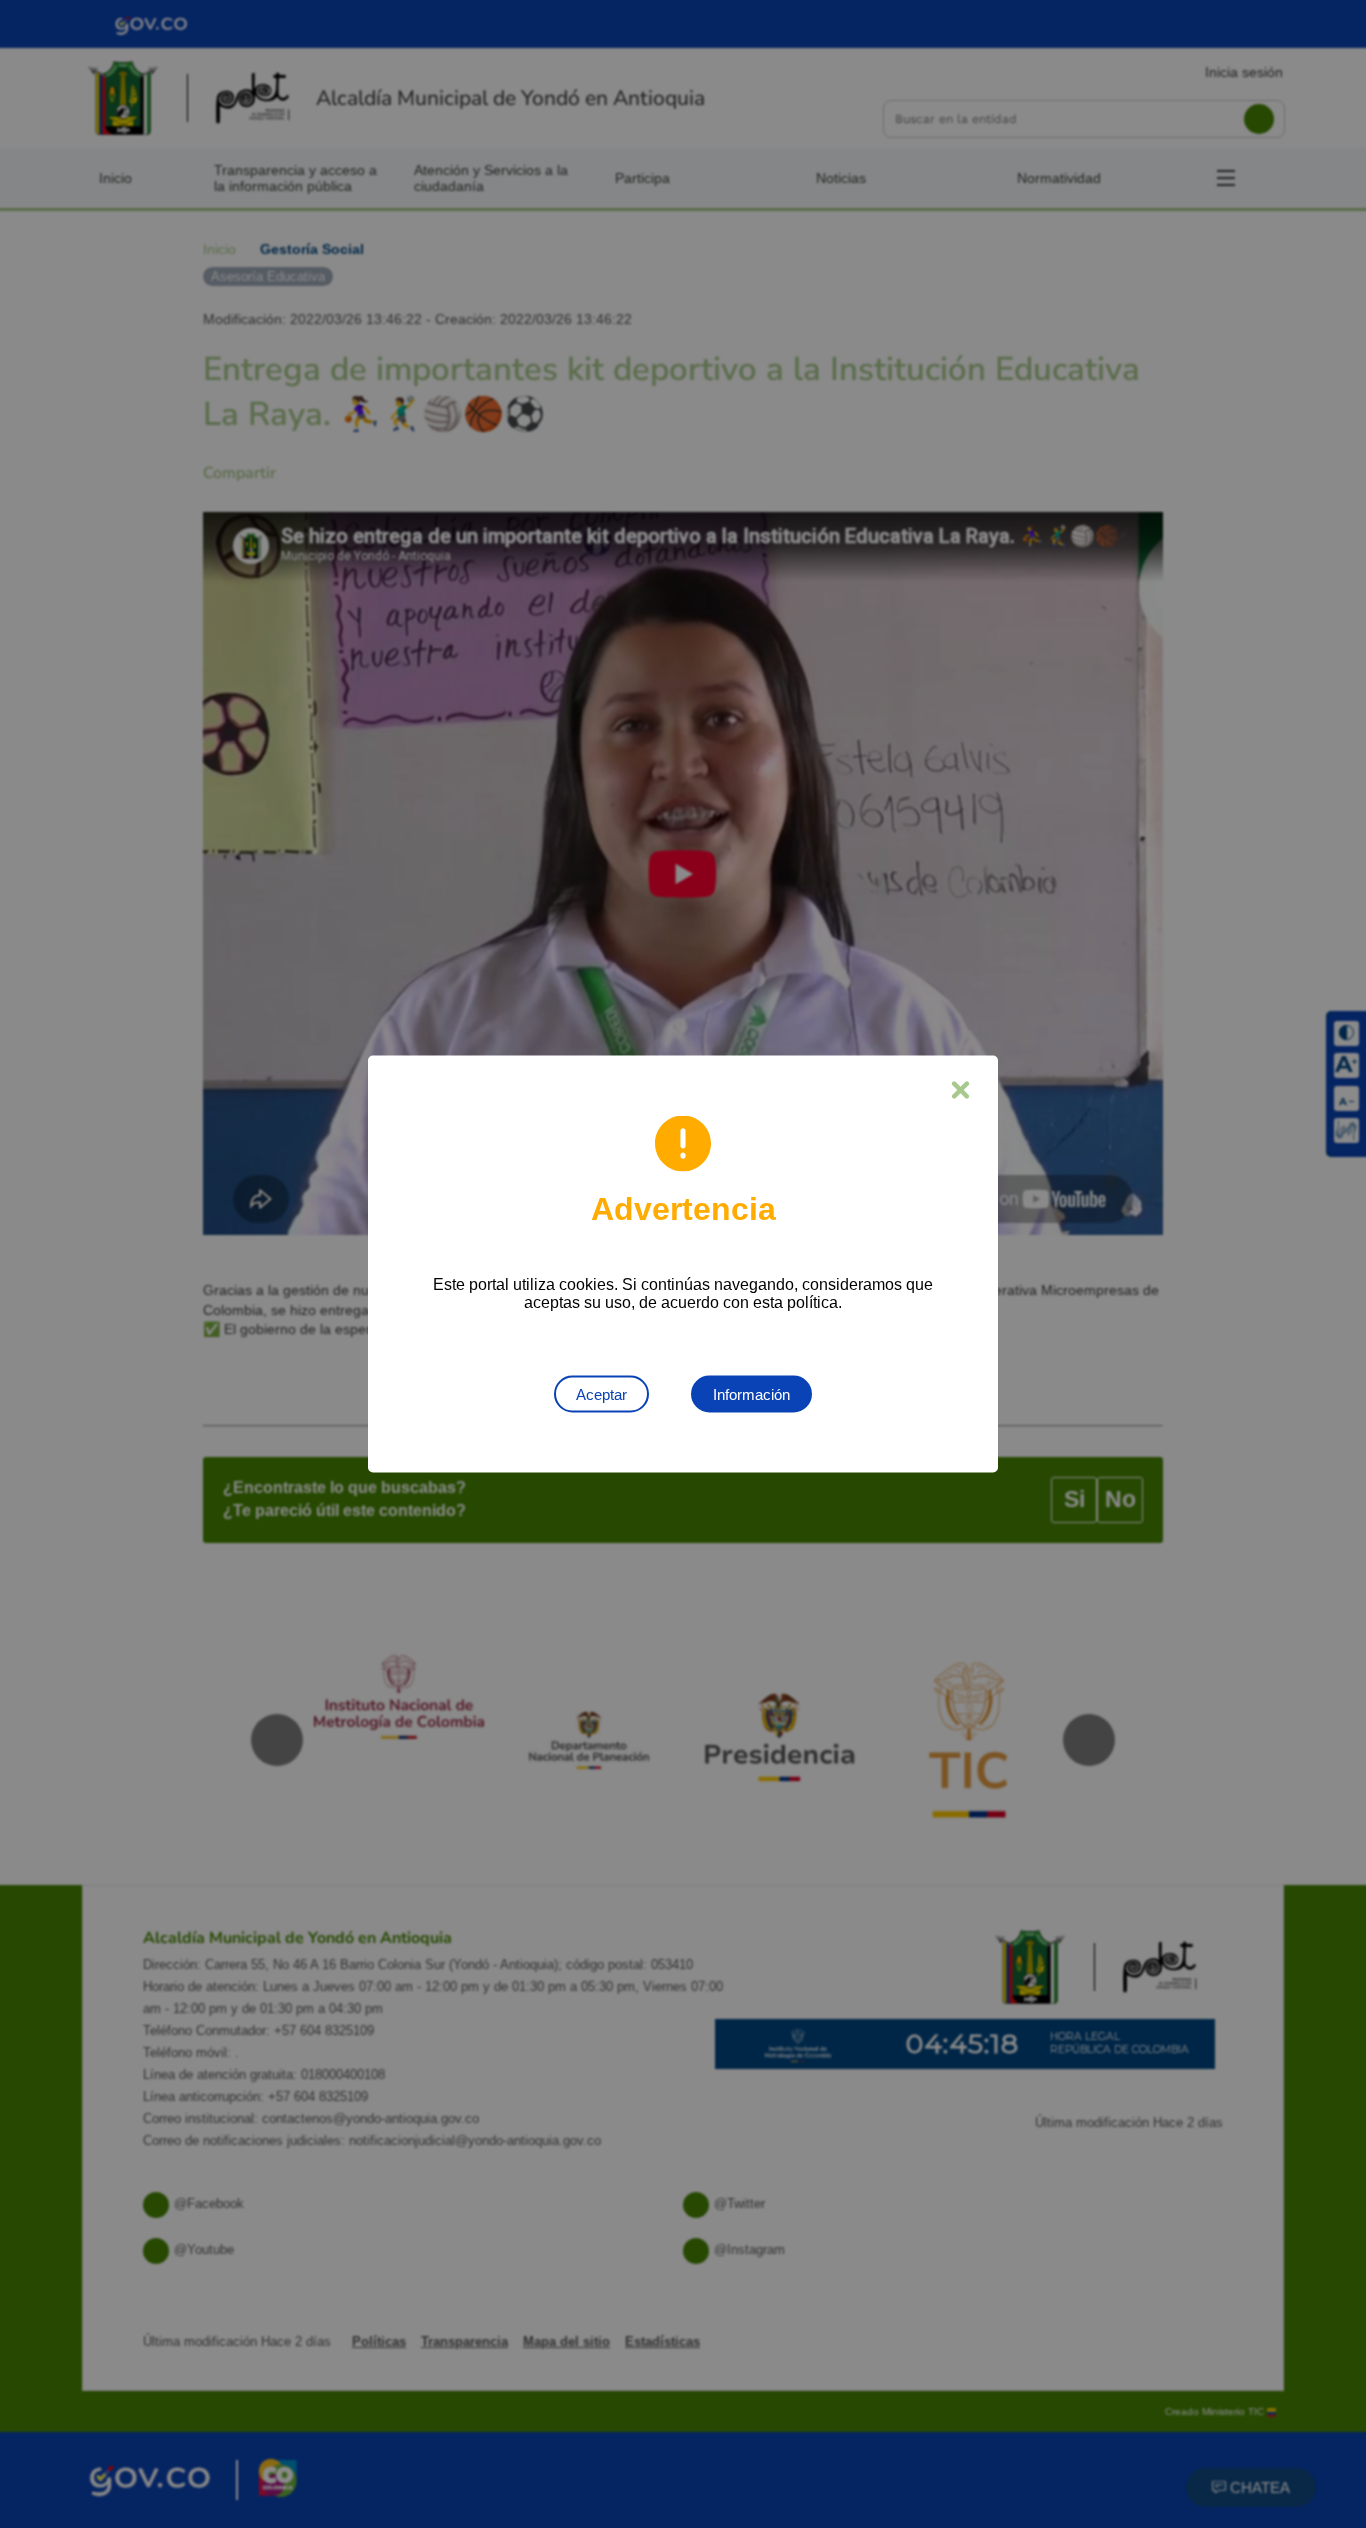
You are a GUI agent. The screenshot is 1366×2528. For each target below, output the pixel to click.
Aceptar (601, 1394)
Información (751, 1394)
